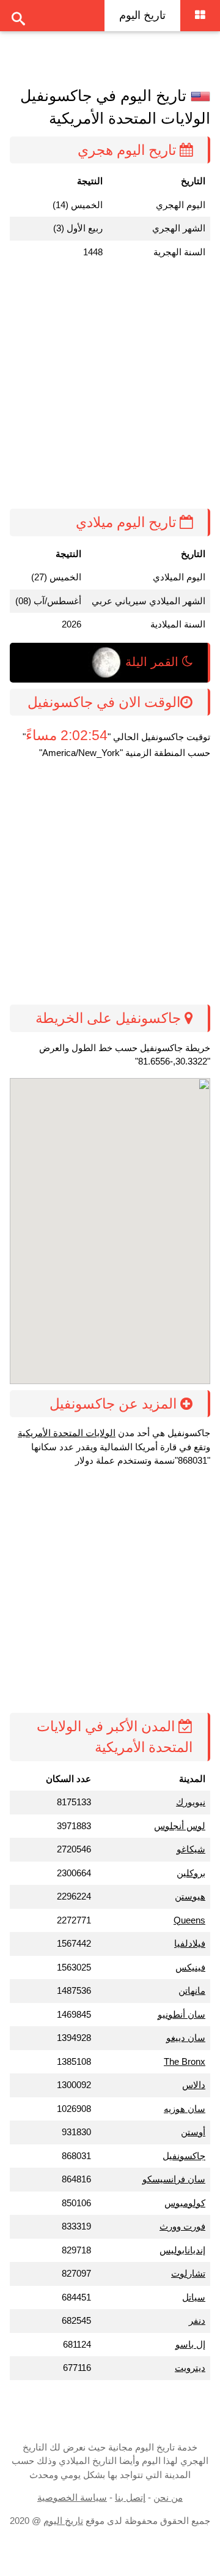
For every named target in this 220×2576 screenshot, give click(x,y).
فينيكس (190, 1967)
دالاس (194, 2085)
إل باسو (190, 2344)
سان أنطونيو (182, 2014)
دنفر (197, 2320)
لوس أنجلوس (180, 1826)
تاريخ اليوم (142, 15)
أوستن (193, 2132)
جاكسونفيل (184, 2156)
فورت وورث (182, 2226)
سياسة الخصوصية (72, 2497)
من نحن (168, 2497)
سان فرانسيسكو (174, 2179)
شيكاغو (191, 1849)
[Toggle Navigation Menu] (200, 16)
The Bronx (185, 2061)
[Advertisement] (110, 386)
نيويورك (191, 1802)
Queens (189, 1920)
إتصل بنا (130, 2497)
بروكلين (191, 1873)
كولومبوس (185, 2203)
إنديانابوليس (182, 2250)
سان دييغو (186, 2038)
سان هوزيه (185, 2109)
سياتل (194, 2297)
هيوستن (190, 1896)
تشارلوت (188, 2273)
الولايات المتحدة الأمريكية (67, 1433)
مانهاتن (192, 1990)
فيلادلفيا (190, 1943)
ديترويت (190, 2368)
